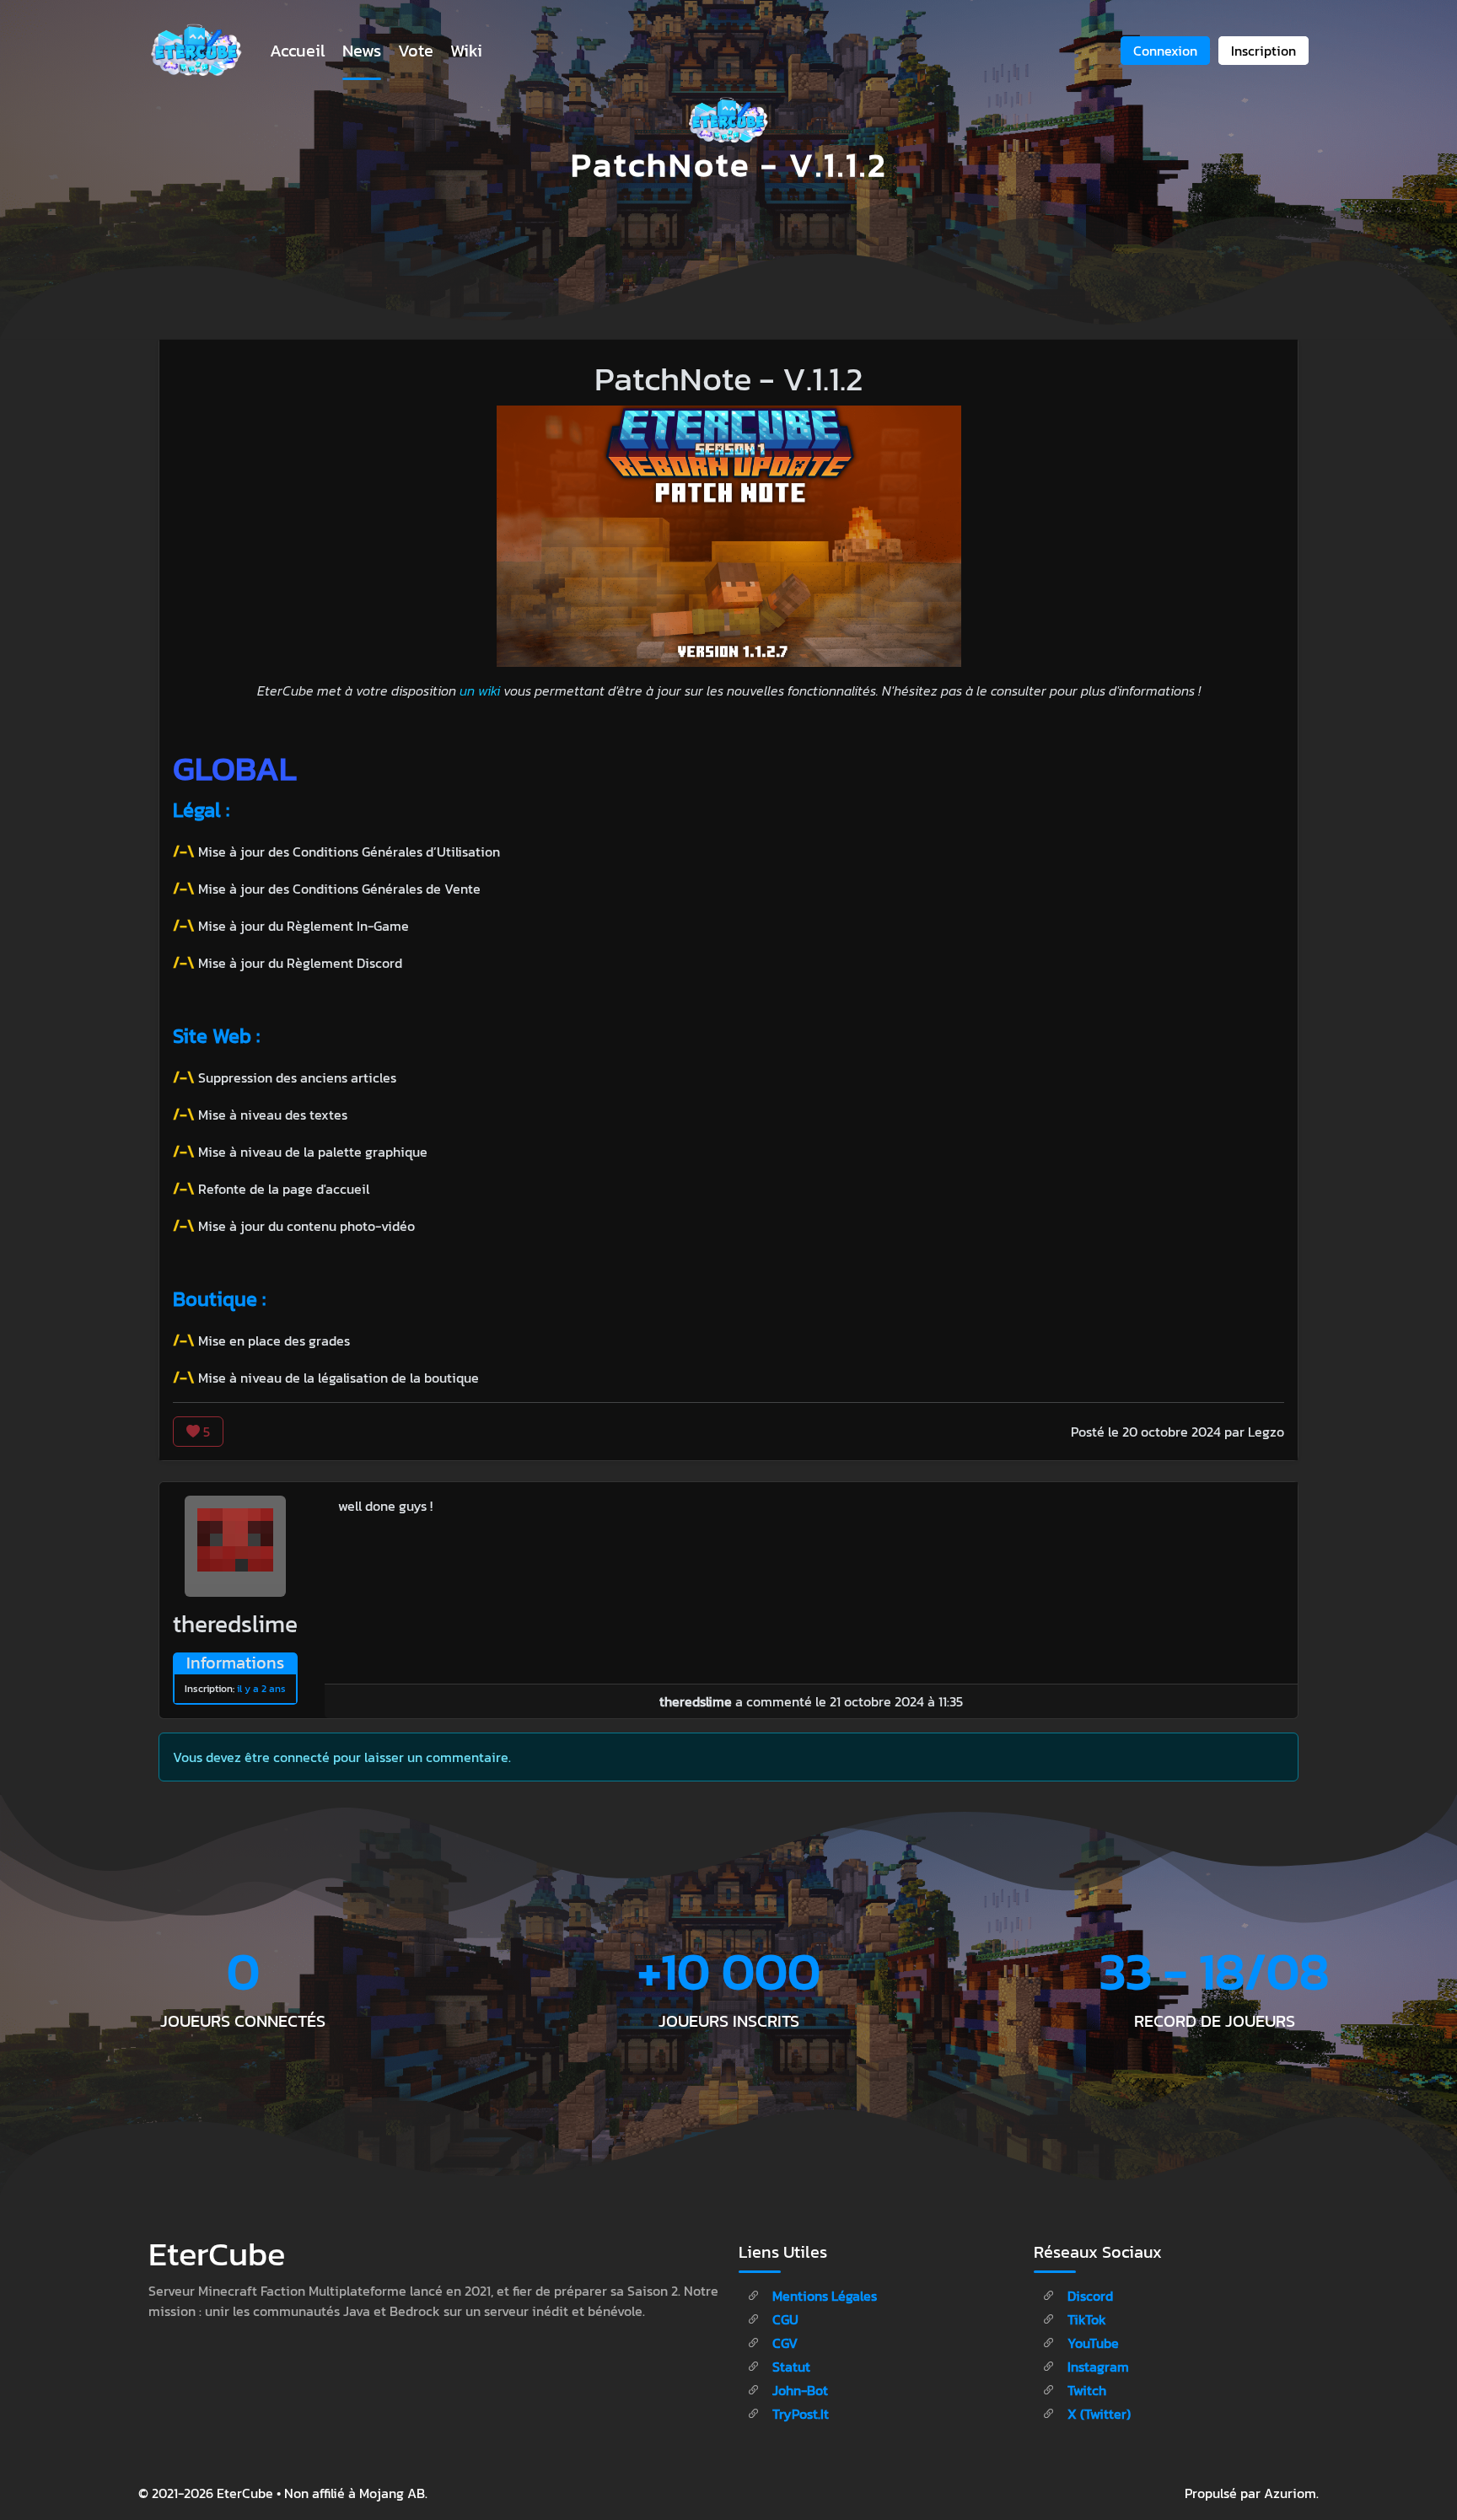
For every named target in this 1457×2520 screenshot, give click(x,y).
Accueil (298, 51)
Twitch (1085, 2390)
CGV (783, 2343)
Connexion (1165, 51)
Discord (1089, 2296)
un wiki (480, 690)
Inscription (1263, 51)
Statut (790, 2367)
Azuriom (1290, 2493)
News (362, 51)
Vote (416, 51)
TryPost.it (799, 2414)
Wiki (466, 51)
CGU (784, 2319)
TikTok (1085, 2319)
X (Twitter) (1097, 2414)
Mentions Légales (823, 2296)
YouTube (1091, 2343)
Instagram (1097, 2367)
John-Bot (798, 2390)
